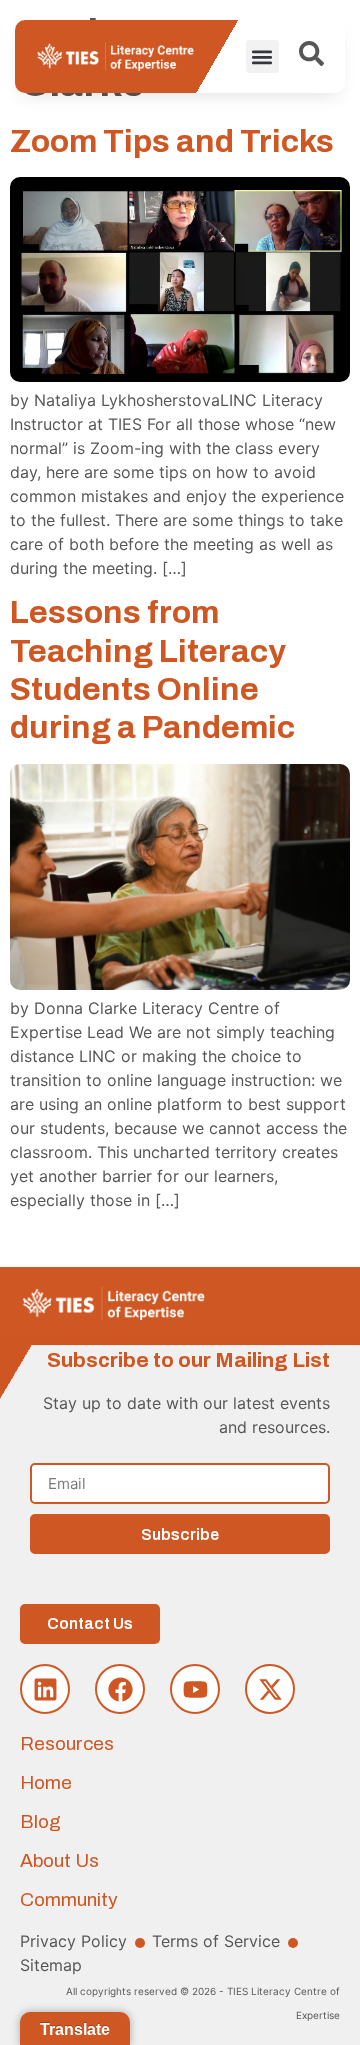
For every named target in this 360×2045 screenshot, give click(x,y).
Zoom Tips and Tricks (172, 141)
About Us (59, 1860)
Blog (40, 1821)
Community (69, 1899)
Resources (67, 1743)
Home (46, 1782)
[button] (262, 56)
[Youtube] (195, 1689)
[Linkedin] (45, 1689)
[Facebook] (120, 1689)
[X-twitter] (270, 1689)
